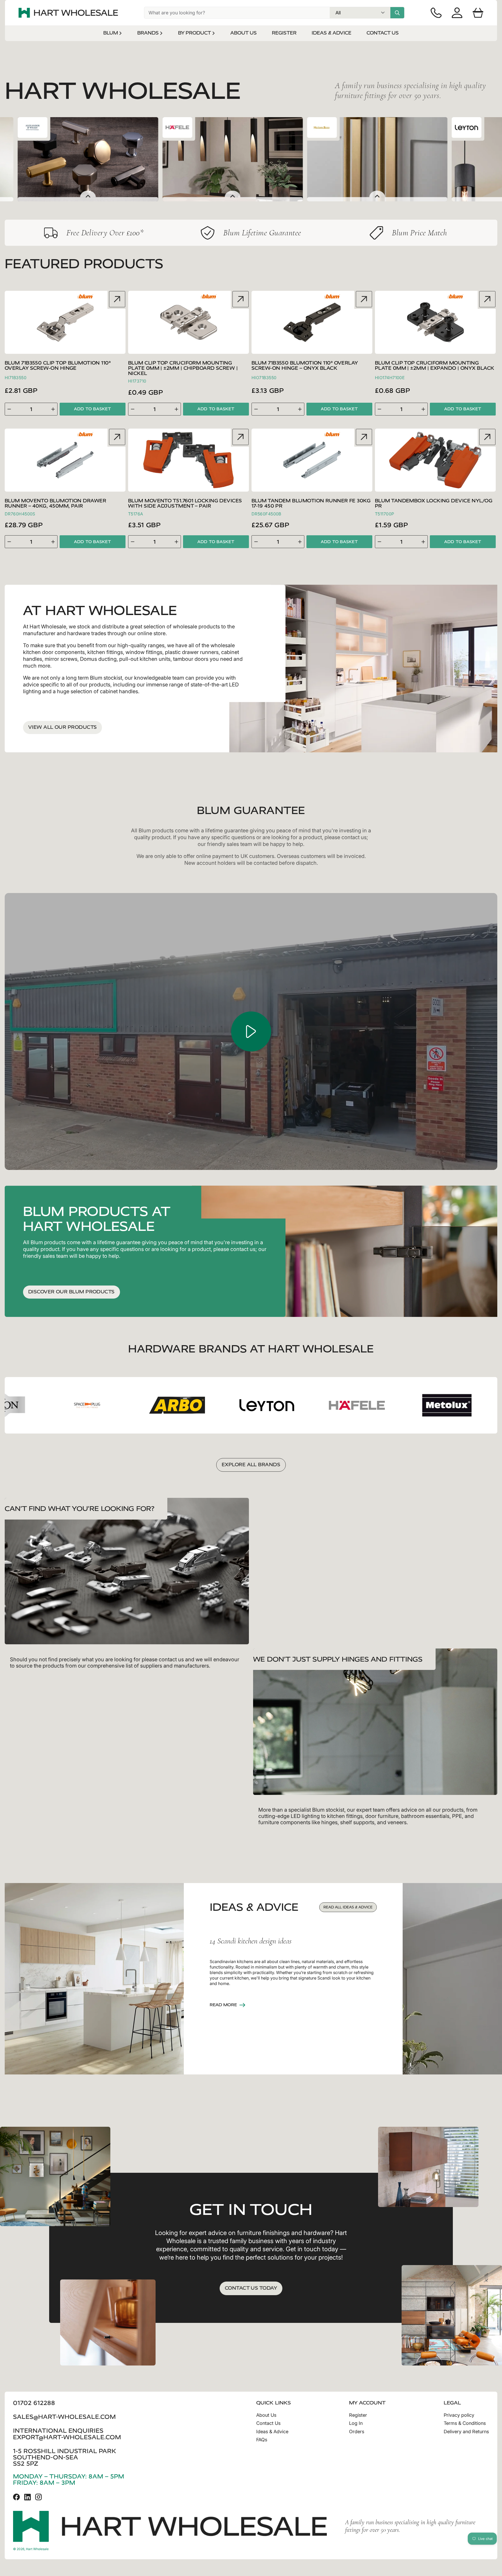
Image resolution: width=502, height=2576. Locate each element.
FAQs (262, 2440)
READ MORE (223, 2005)
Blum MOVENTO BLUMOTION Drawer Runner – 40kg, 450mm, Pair (55, 504)
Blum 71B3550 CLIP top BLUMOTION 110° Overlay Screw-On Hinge (58, 366)
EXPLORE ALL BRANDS (251, 1465)
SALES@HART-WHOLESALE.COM (64, 2417)
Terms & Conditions (465, 2423)
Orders (357, 2432)
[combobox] (237, 13)
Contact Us (268, 2423)
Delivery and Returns (466, 2432)
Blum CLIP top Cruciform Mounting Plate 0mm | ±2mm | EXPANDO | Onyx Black (435, 366)
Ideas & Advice (272, 2432)
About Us (266, 2415)
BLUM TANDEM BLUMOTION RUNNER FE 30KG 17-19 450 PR (311, 504)
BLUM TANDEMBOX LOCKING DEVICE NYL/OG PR (434, 504)
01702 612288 (34, 2403)
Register (358, 2415)
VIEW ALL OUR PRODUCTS (62, 727)
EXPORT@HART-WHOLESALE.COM (67, 2437)
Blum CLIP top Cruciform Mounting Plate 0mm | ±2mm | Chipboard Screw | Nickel (183, 368)
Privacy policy (459, 2415)
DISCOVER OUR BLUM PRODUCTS (72, 1292)
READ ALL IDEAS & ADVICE (348, 1907)
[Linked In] (27, 2497)
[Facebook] (16, 2497)
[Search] (397, 13)
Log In (356, 2423)
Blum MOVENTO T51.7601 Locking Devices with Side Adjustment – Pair (185, 504)
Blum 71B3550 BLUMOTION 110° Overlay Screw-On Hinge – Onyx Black (305, 366)
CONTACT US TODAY (251, 2288)
